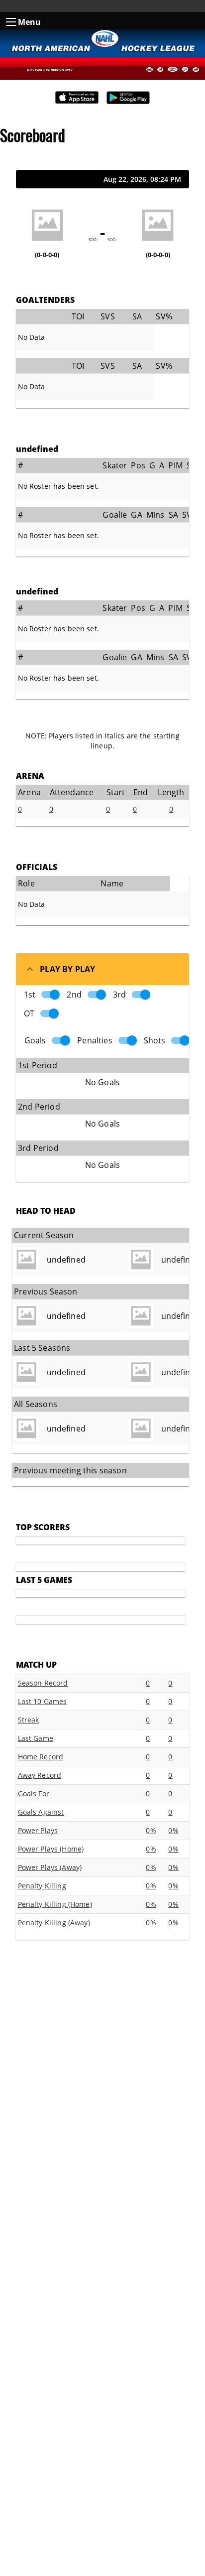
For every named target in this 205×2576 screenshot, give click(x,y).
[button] (102, 969)
